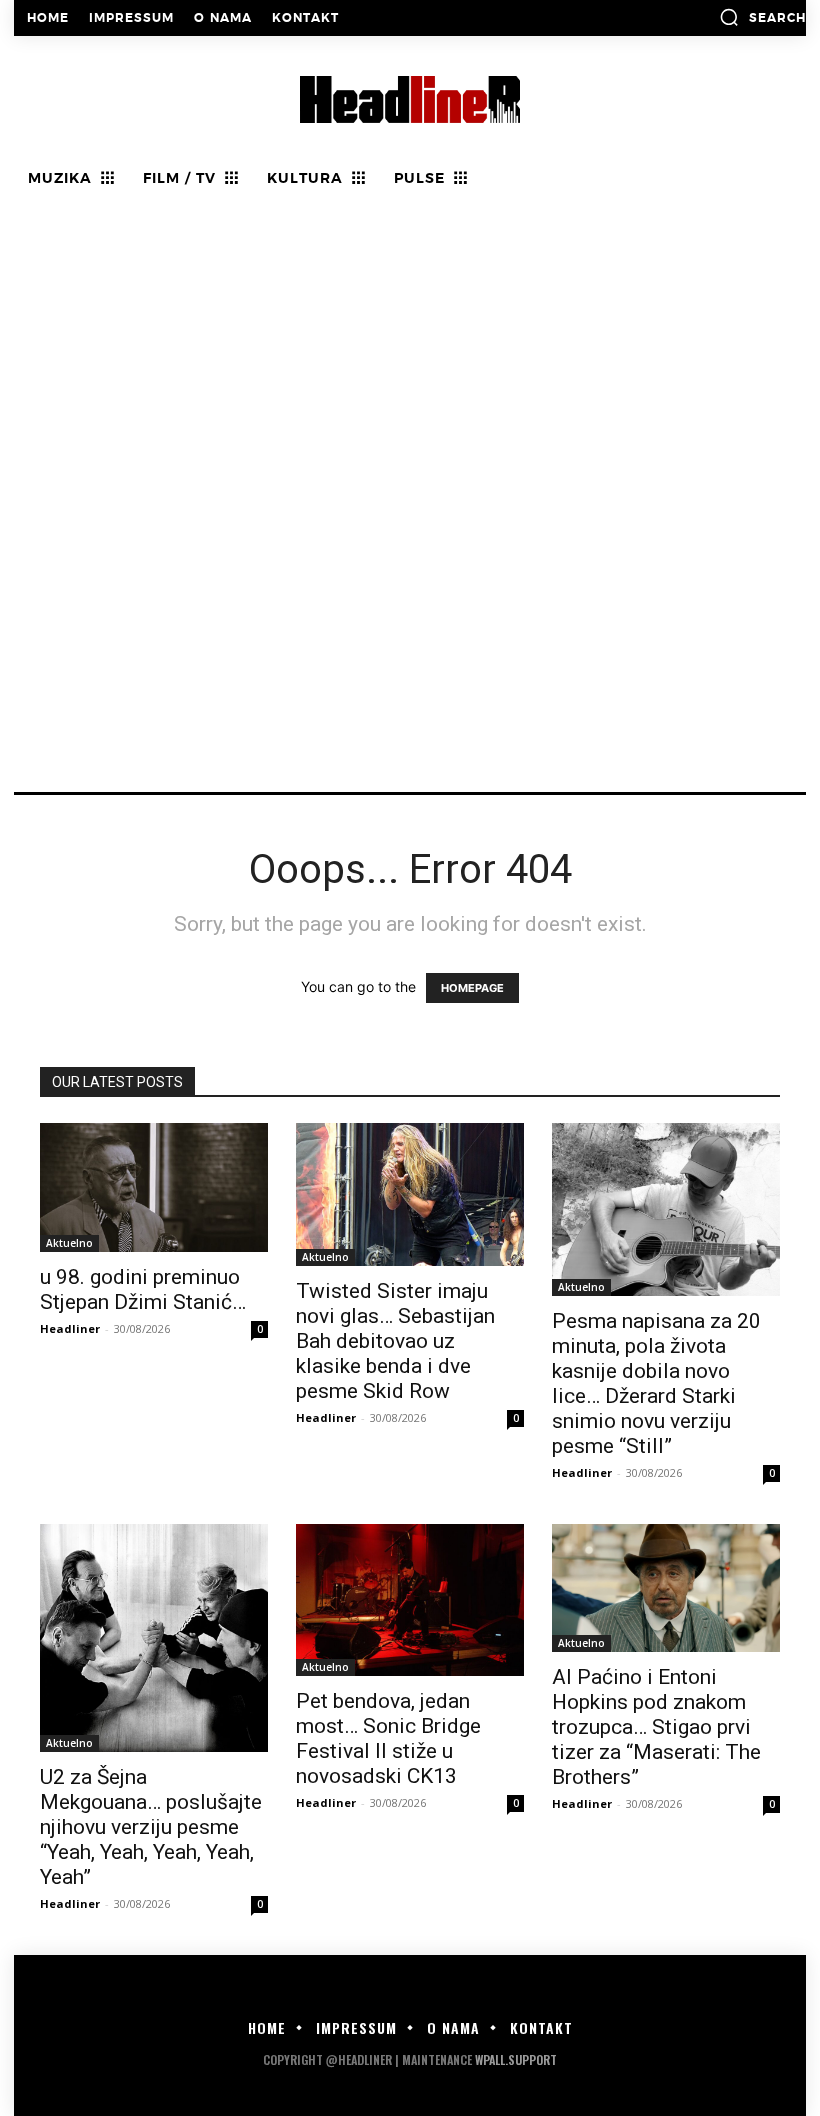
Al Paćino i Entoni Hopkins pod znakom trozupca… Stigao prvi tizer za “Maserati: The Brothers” (656, 1727)
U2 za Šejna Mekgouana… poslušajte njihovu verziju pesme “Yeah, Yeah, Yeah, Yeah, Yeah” (151, 1827)
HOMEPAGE (472, 988)
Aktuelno (69, 1243)
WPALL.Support (516, 2059)
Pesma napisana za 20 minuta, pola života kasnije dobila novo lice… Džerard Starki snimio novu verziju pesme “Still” (656, 1383)
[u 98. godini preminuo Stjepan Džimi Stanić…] (154, 1187)
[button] (762, 17)
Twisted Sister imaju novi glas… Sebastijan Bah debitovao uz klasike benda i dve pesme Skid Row (395, 1341)
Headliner (70, 1328)
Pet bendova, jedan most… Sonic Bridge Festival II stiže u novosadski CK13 (388, 1738)
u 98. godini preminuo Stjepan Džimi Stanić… (145, 1289)
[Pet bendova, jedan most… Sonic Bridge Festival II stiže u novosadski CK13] (410, 1600)
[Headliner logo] (410, 99)
